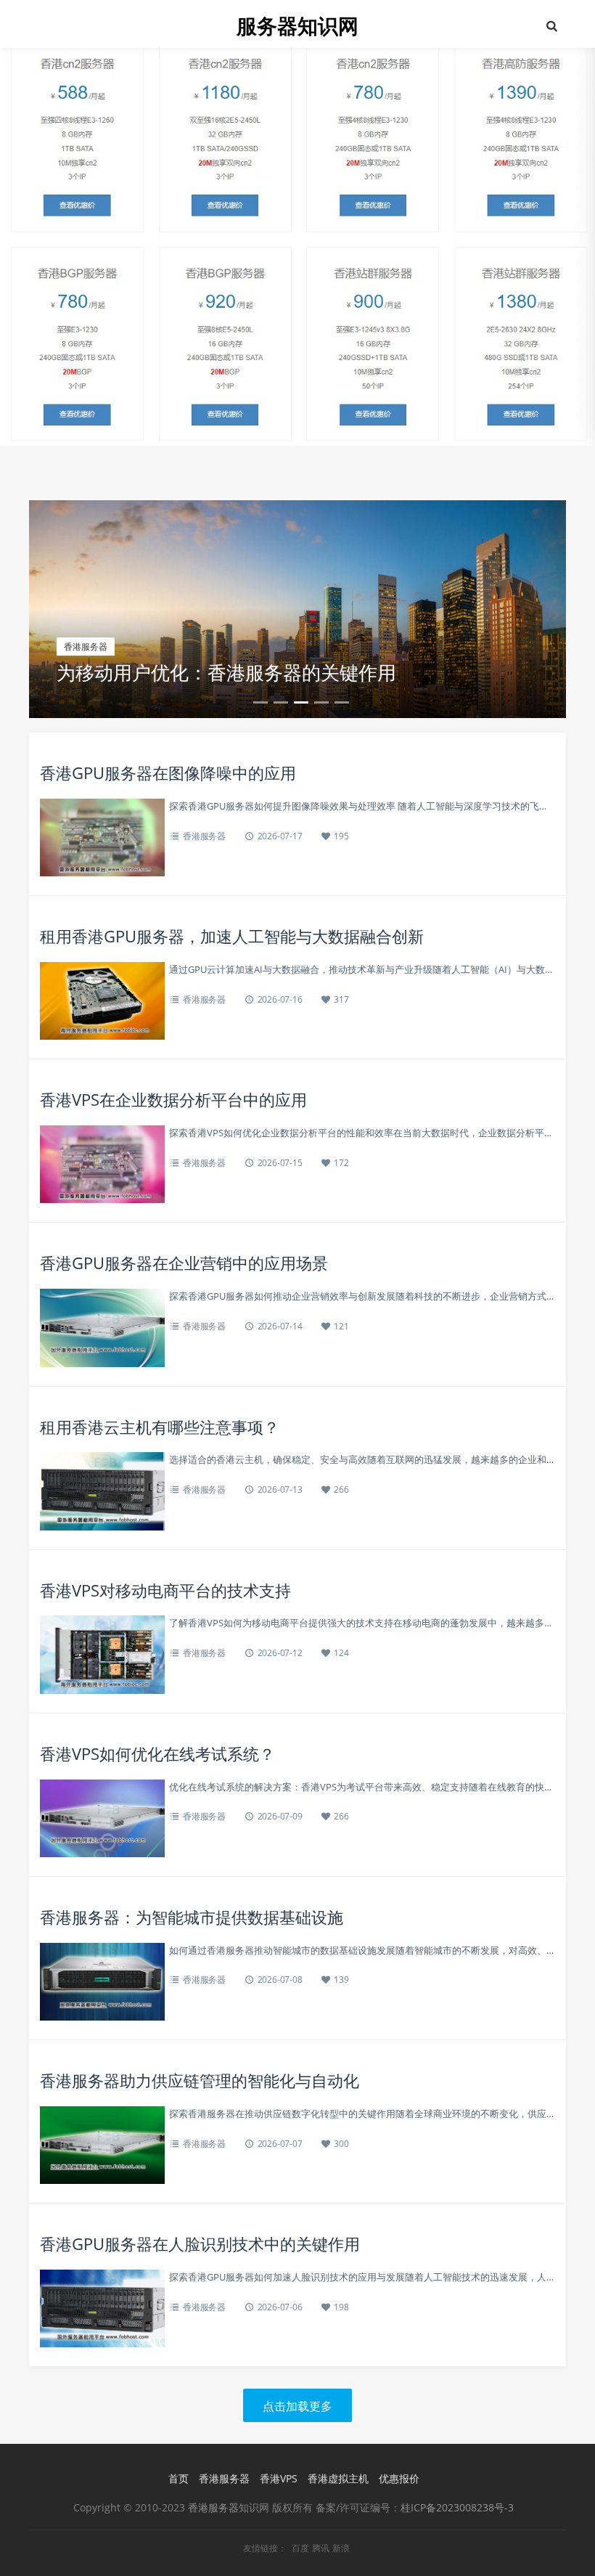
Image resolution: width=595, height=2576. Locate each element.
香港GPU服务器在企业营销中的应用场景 (184, 1263)
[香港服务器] (297, 222)
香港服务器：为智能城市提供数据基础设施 (192, 1917)
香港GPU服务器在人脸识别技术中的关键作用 (200, 2243)
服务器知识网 (297, 25)
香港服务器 (204, 836)
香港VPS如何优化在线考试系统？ (157, 1753)
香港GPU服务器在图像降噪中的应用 (168, 773)
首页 (178, 2478)
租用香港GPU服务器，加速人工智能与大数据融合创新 (232, 936)
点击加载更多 (297, 2406)
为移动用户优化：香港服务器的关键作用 (226, 672)
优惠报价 (399, 2478)
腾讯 (321, 2548)
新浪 (341, 2548)
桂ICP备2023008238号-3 (457, 2507)
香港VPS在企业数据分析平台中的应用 (173, 1099)
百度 (300, 2548)
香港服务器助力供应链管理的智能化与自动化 (200, 2080)
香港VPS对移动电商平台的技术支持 (165, 1590)
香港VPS (279, 2478)
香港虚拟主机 (338, 2478)
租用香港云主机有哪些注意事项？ (160, 1427)
